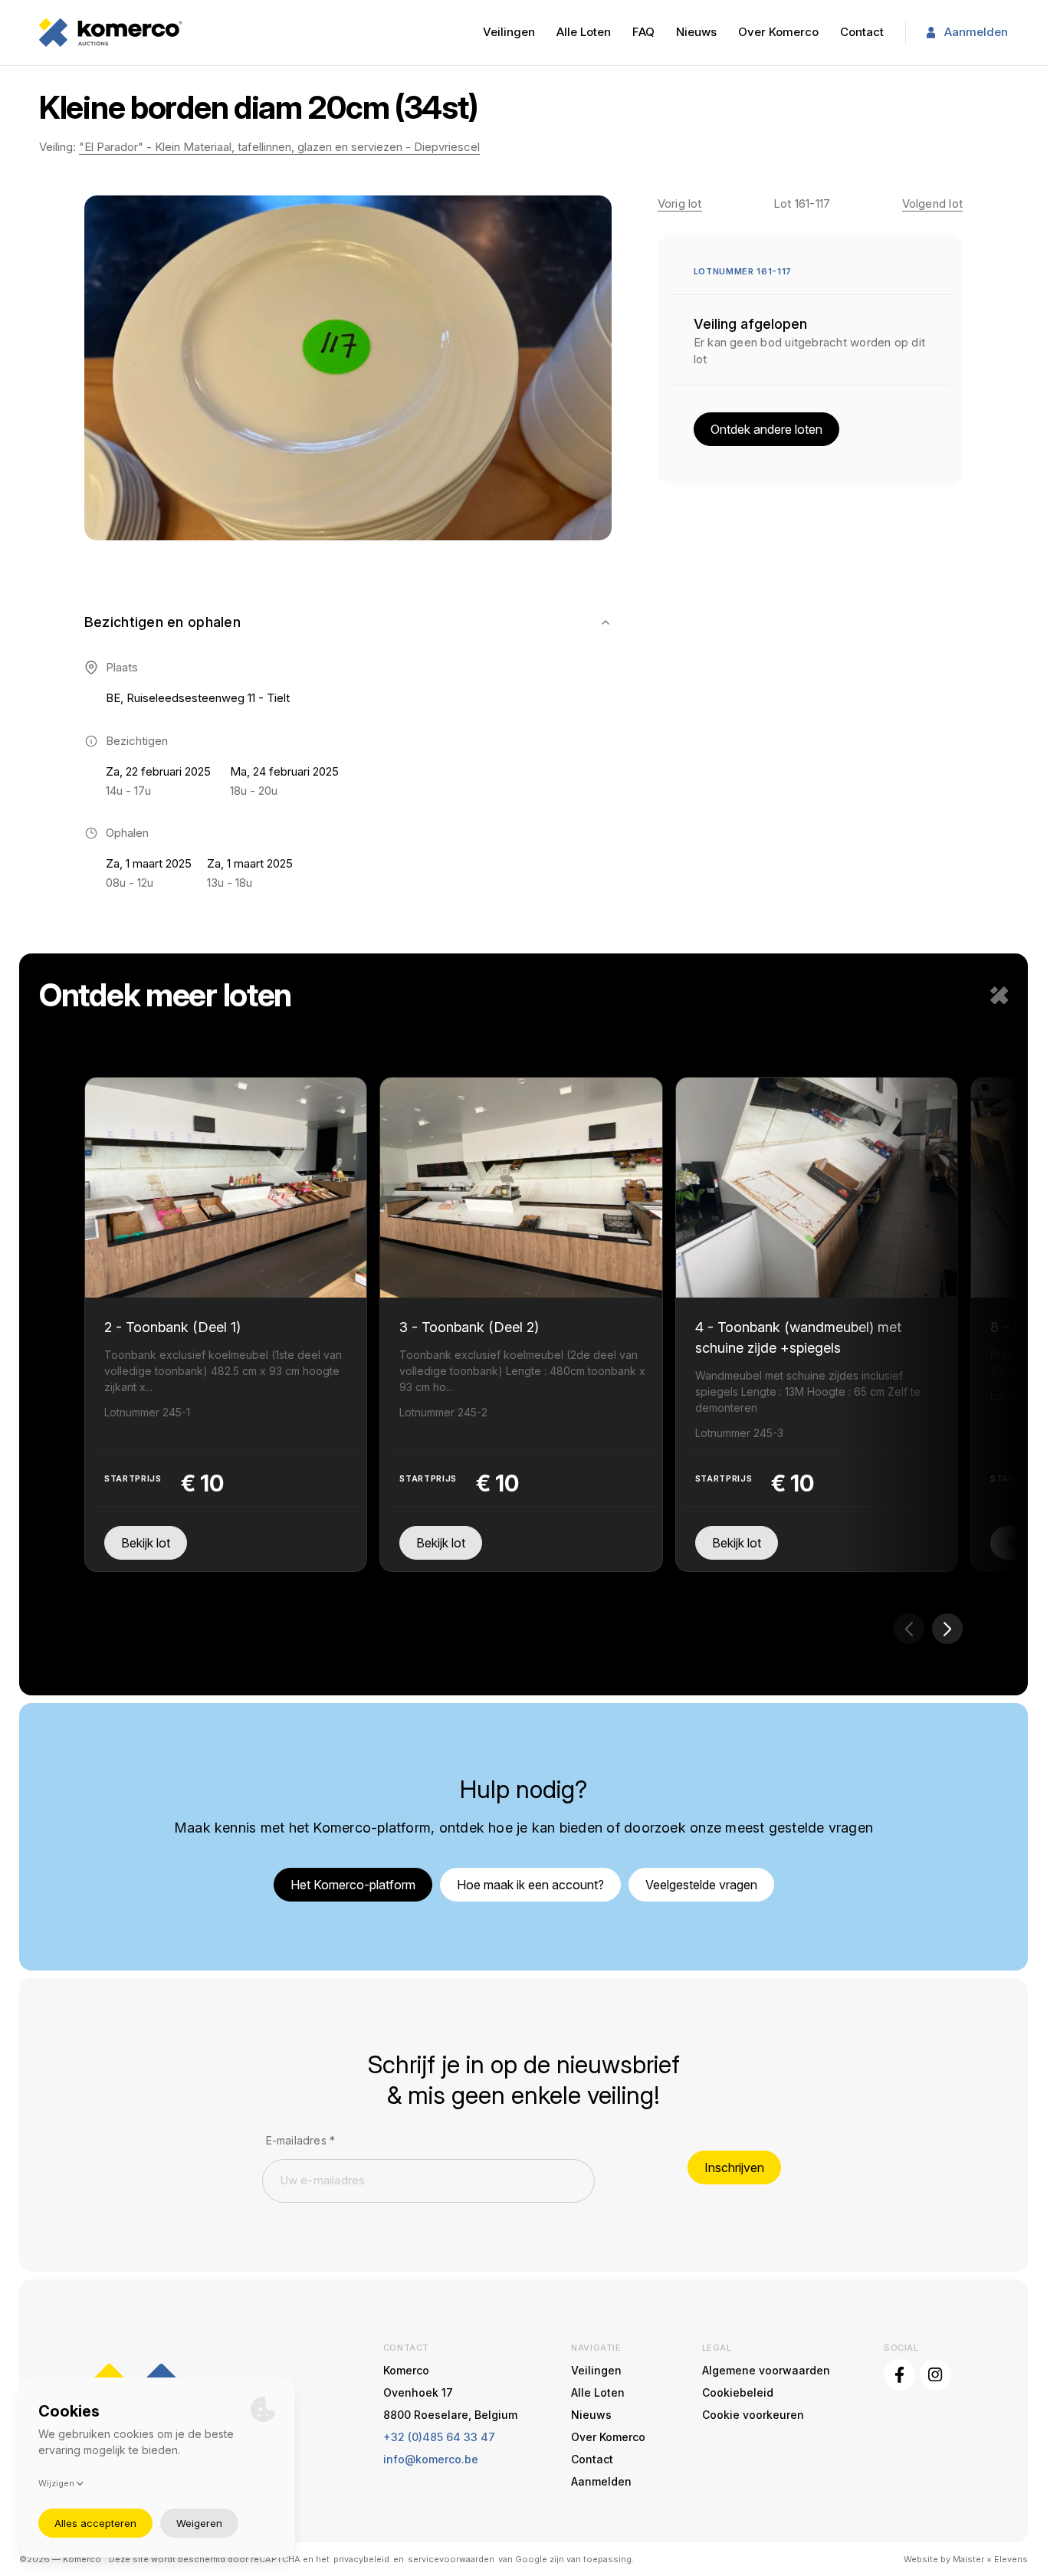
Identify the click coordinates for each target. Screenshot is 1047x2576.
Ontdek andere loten (766, 429)
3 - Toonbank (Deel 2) (469, 1327)
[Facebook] (899, 2375)
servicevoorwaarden (451, 2559)
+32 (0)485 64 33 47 (439, 2437)
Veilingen (509, 32)
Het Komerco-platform (353, 1885)
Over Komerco (778, 32)
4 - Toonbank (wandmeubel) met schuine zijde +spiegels (798, 1337)
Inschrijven (734, 2167)
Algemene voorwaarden (766, 2370)
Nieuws (696, 32)
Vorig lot (680, 203)
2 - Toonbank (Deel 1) (172, 1327)
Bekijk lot (146, 1543)
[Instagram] (935, 2375)
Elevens (1011, 2559)
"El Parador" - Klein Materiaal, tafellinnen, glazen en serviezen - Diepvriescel (279, 147)
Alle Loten (584, 32)
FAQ (643, 32)
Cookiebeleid (738, 2392)
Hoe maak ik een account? (530, 1885)
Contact (862, 32)
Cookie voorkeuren (753, 2415)
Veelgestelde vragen (701, 1885)
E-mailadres (301, 2140)
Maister (968, 2559)
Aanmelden (976, 32)
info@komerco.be (431, 2459)
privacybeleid (361, 2559)
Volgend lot (933, 203)
